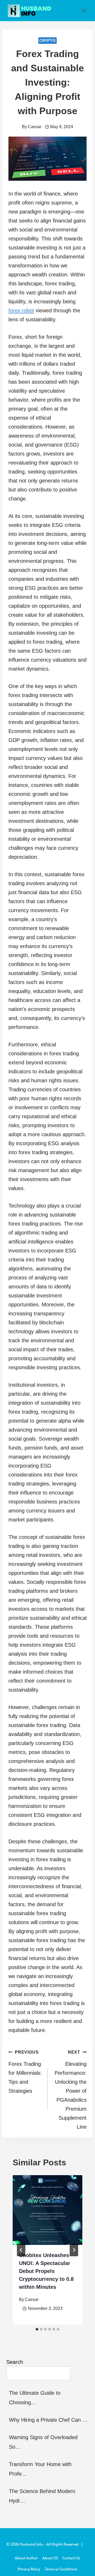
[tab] (37, 2329)
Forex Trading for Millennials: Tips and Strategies (25, 2072)
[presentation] (47, 2210)
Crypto (47, 40)
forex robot (21, 310)
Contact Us (71, 2558)
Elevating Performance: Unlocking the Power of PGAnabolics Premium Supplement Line (71, 2090)
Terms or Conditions (61, 2569)
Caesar (35, 127)
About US (50, 2558)
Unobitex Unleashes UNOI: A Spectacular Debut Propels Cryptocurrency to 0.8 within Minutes (46, 2271)
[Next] (74, 2250)
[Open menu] (84, 10)
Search (15, 2362)
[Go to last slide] (21, 2250)
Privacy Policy (29, 2569)
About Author (26, 2558)
